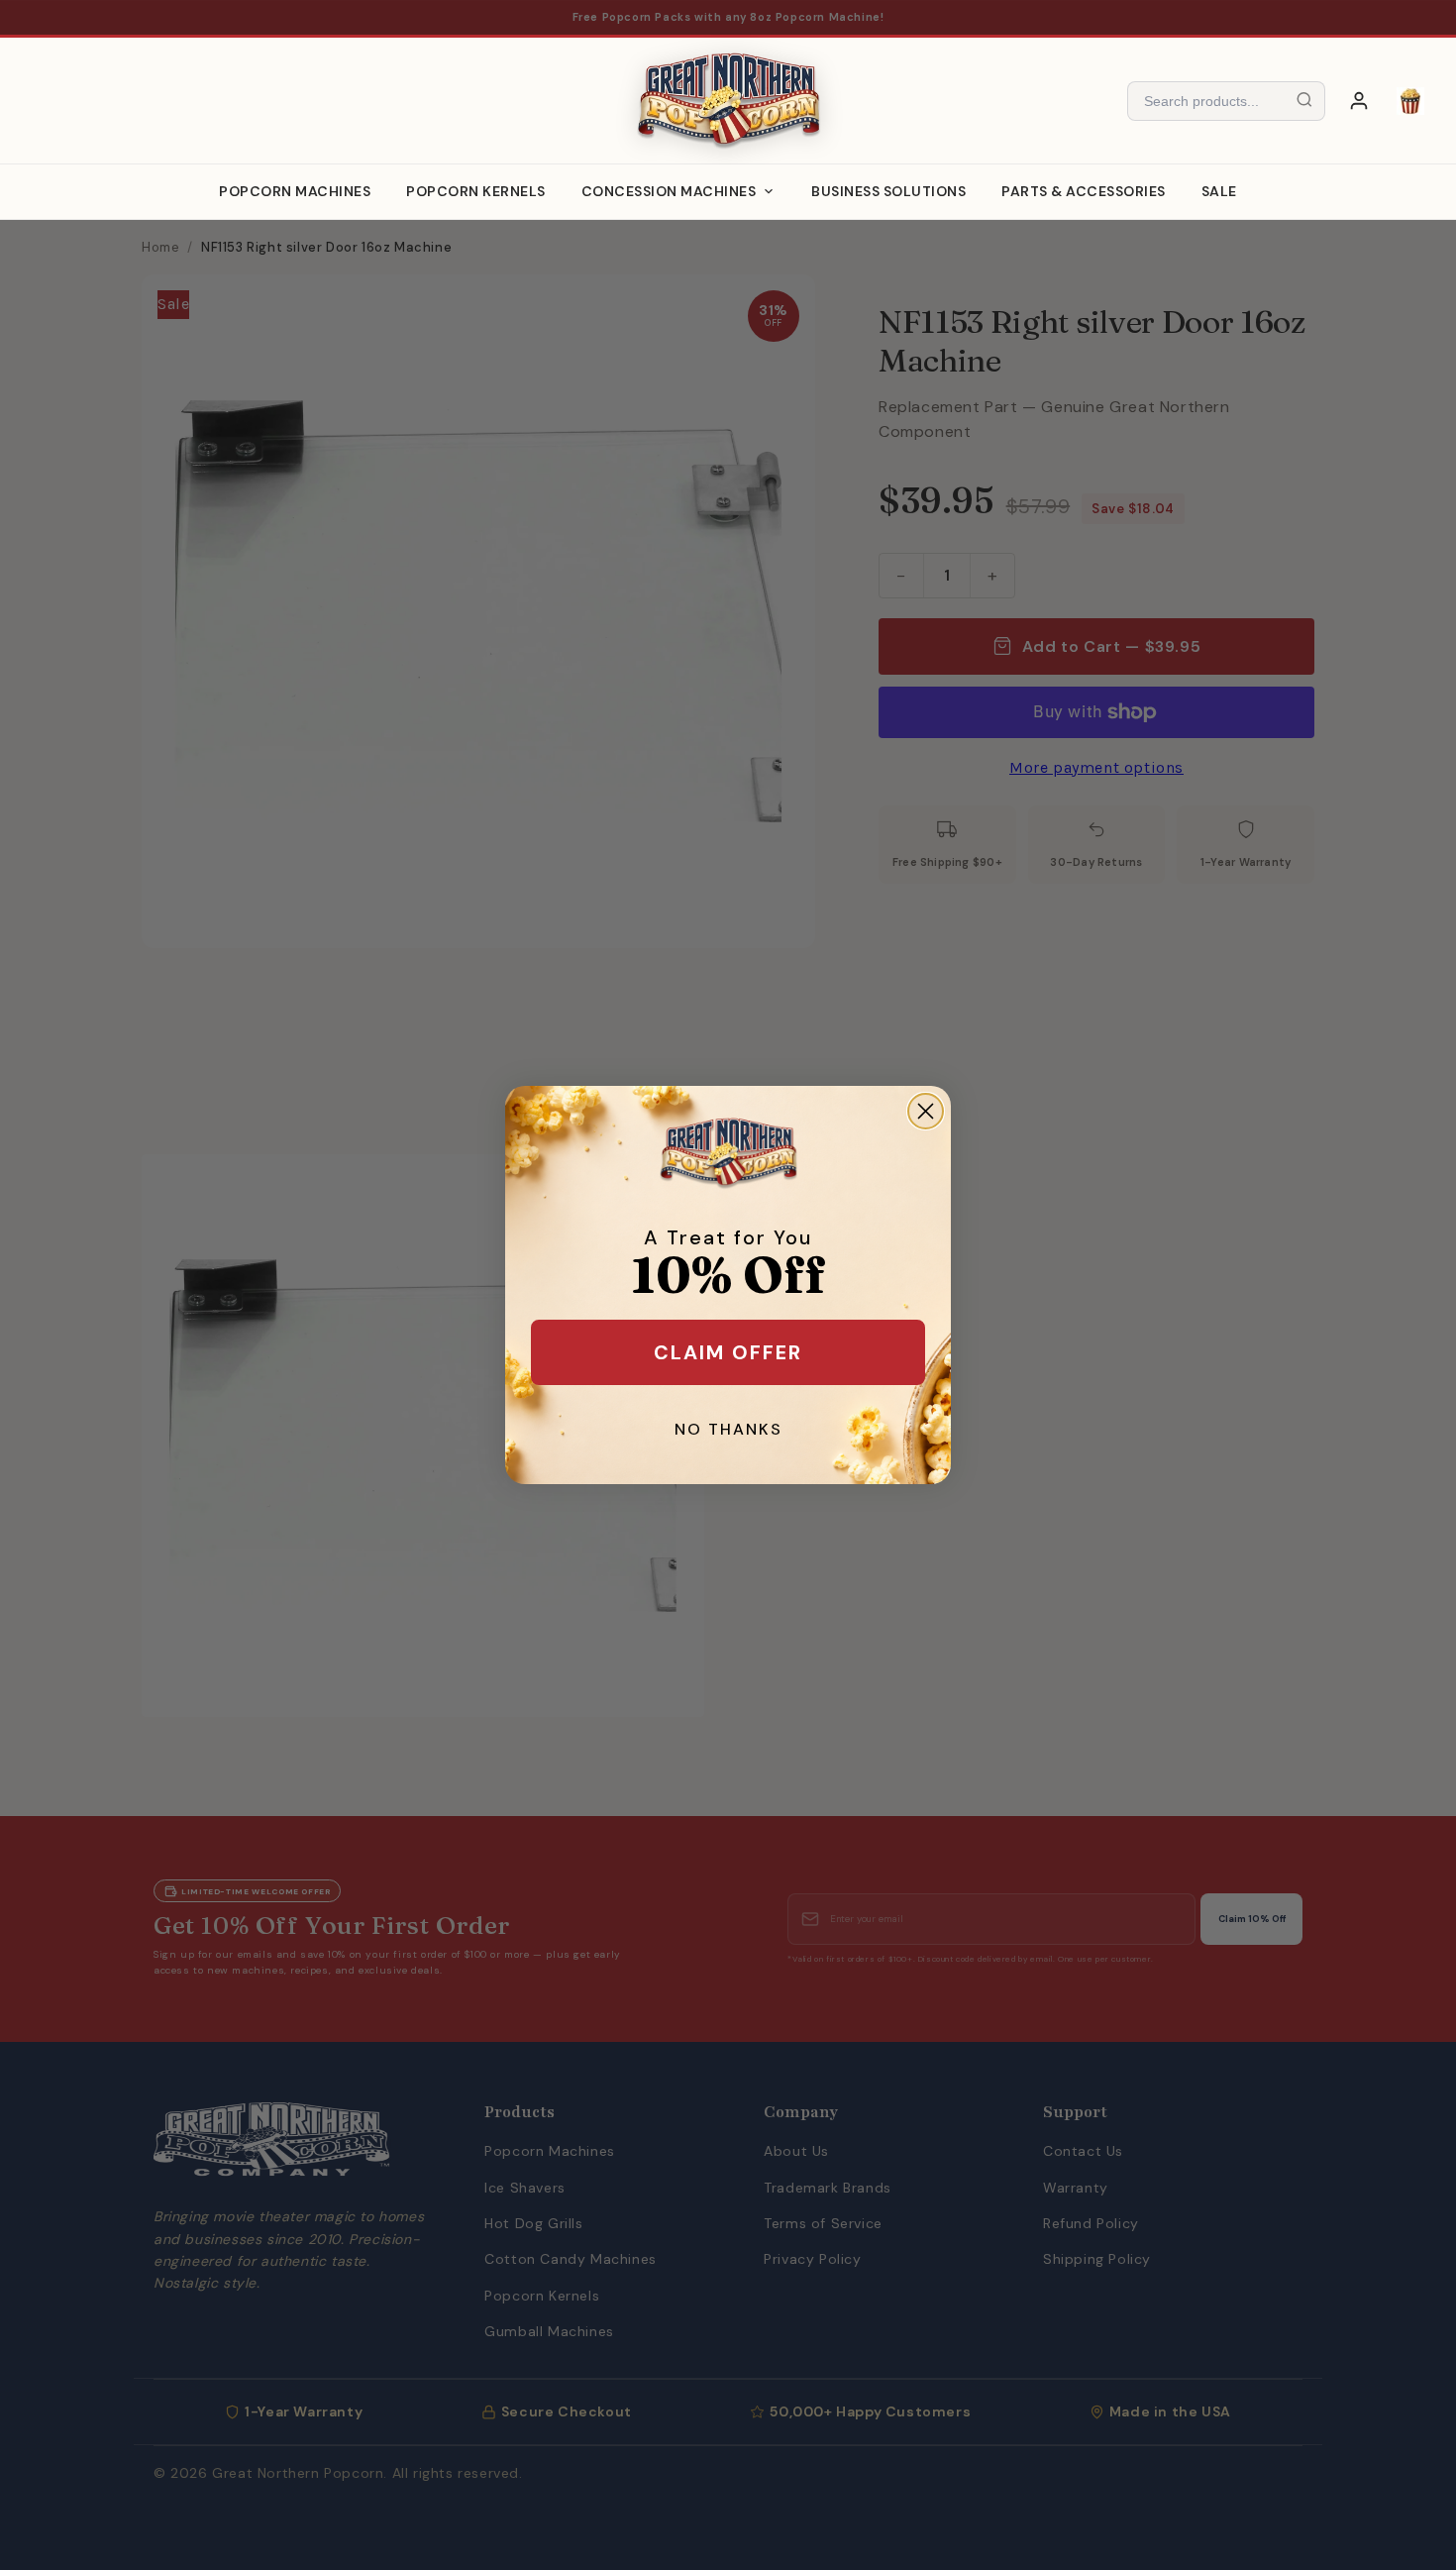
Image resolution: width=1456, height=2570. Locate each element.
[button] (1410, 101)
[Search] (1304, 101)
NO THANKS (728, 1429)
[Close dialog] (926, 1111)
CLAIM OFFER (728, 1352)
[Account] (1359, 101)
